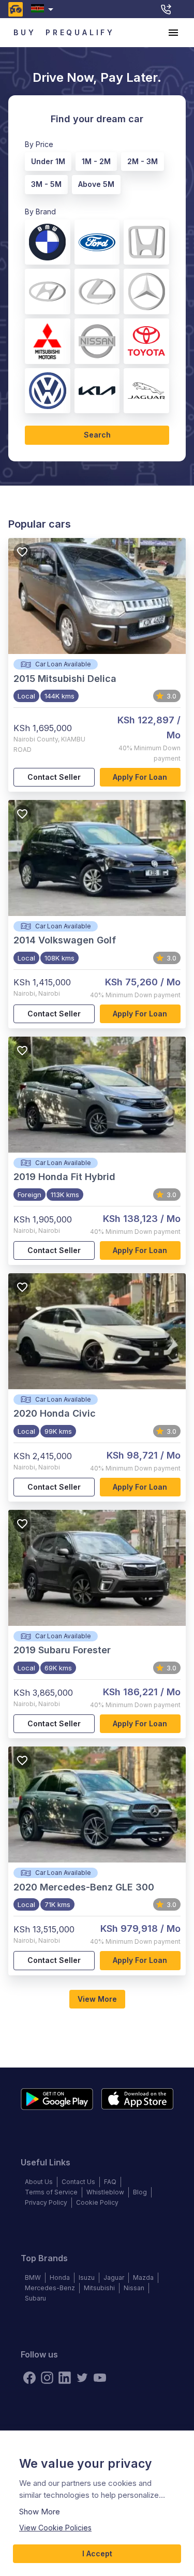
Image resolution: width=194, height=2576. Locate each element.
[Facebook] (29, 2378)
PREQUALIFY (80, 32)
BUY (25, 32)
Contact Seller (54, 777)
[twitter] (82, 2378)
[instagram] (47, 2378)
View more (97, 1999)
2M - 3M (143, 161)
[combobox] (44, 9)
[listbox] (93, 171)
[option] (46, 160)
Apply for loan (140, 777)
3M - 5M (46, 184)
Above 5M (96, 184)
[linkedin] (65, 2378)
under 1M (48, 161)
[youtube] (100, 2378)
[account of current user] (173, 33)
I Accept (97, 2553)
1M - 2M (96, 161)
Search (97, 435)
